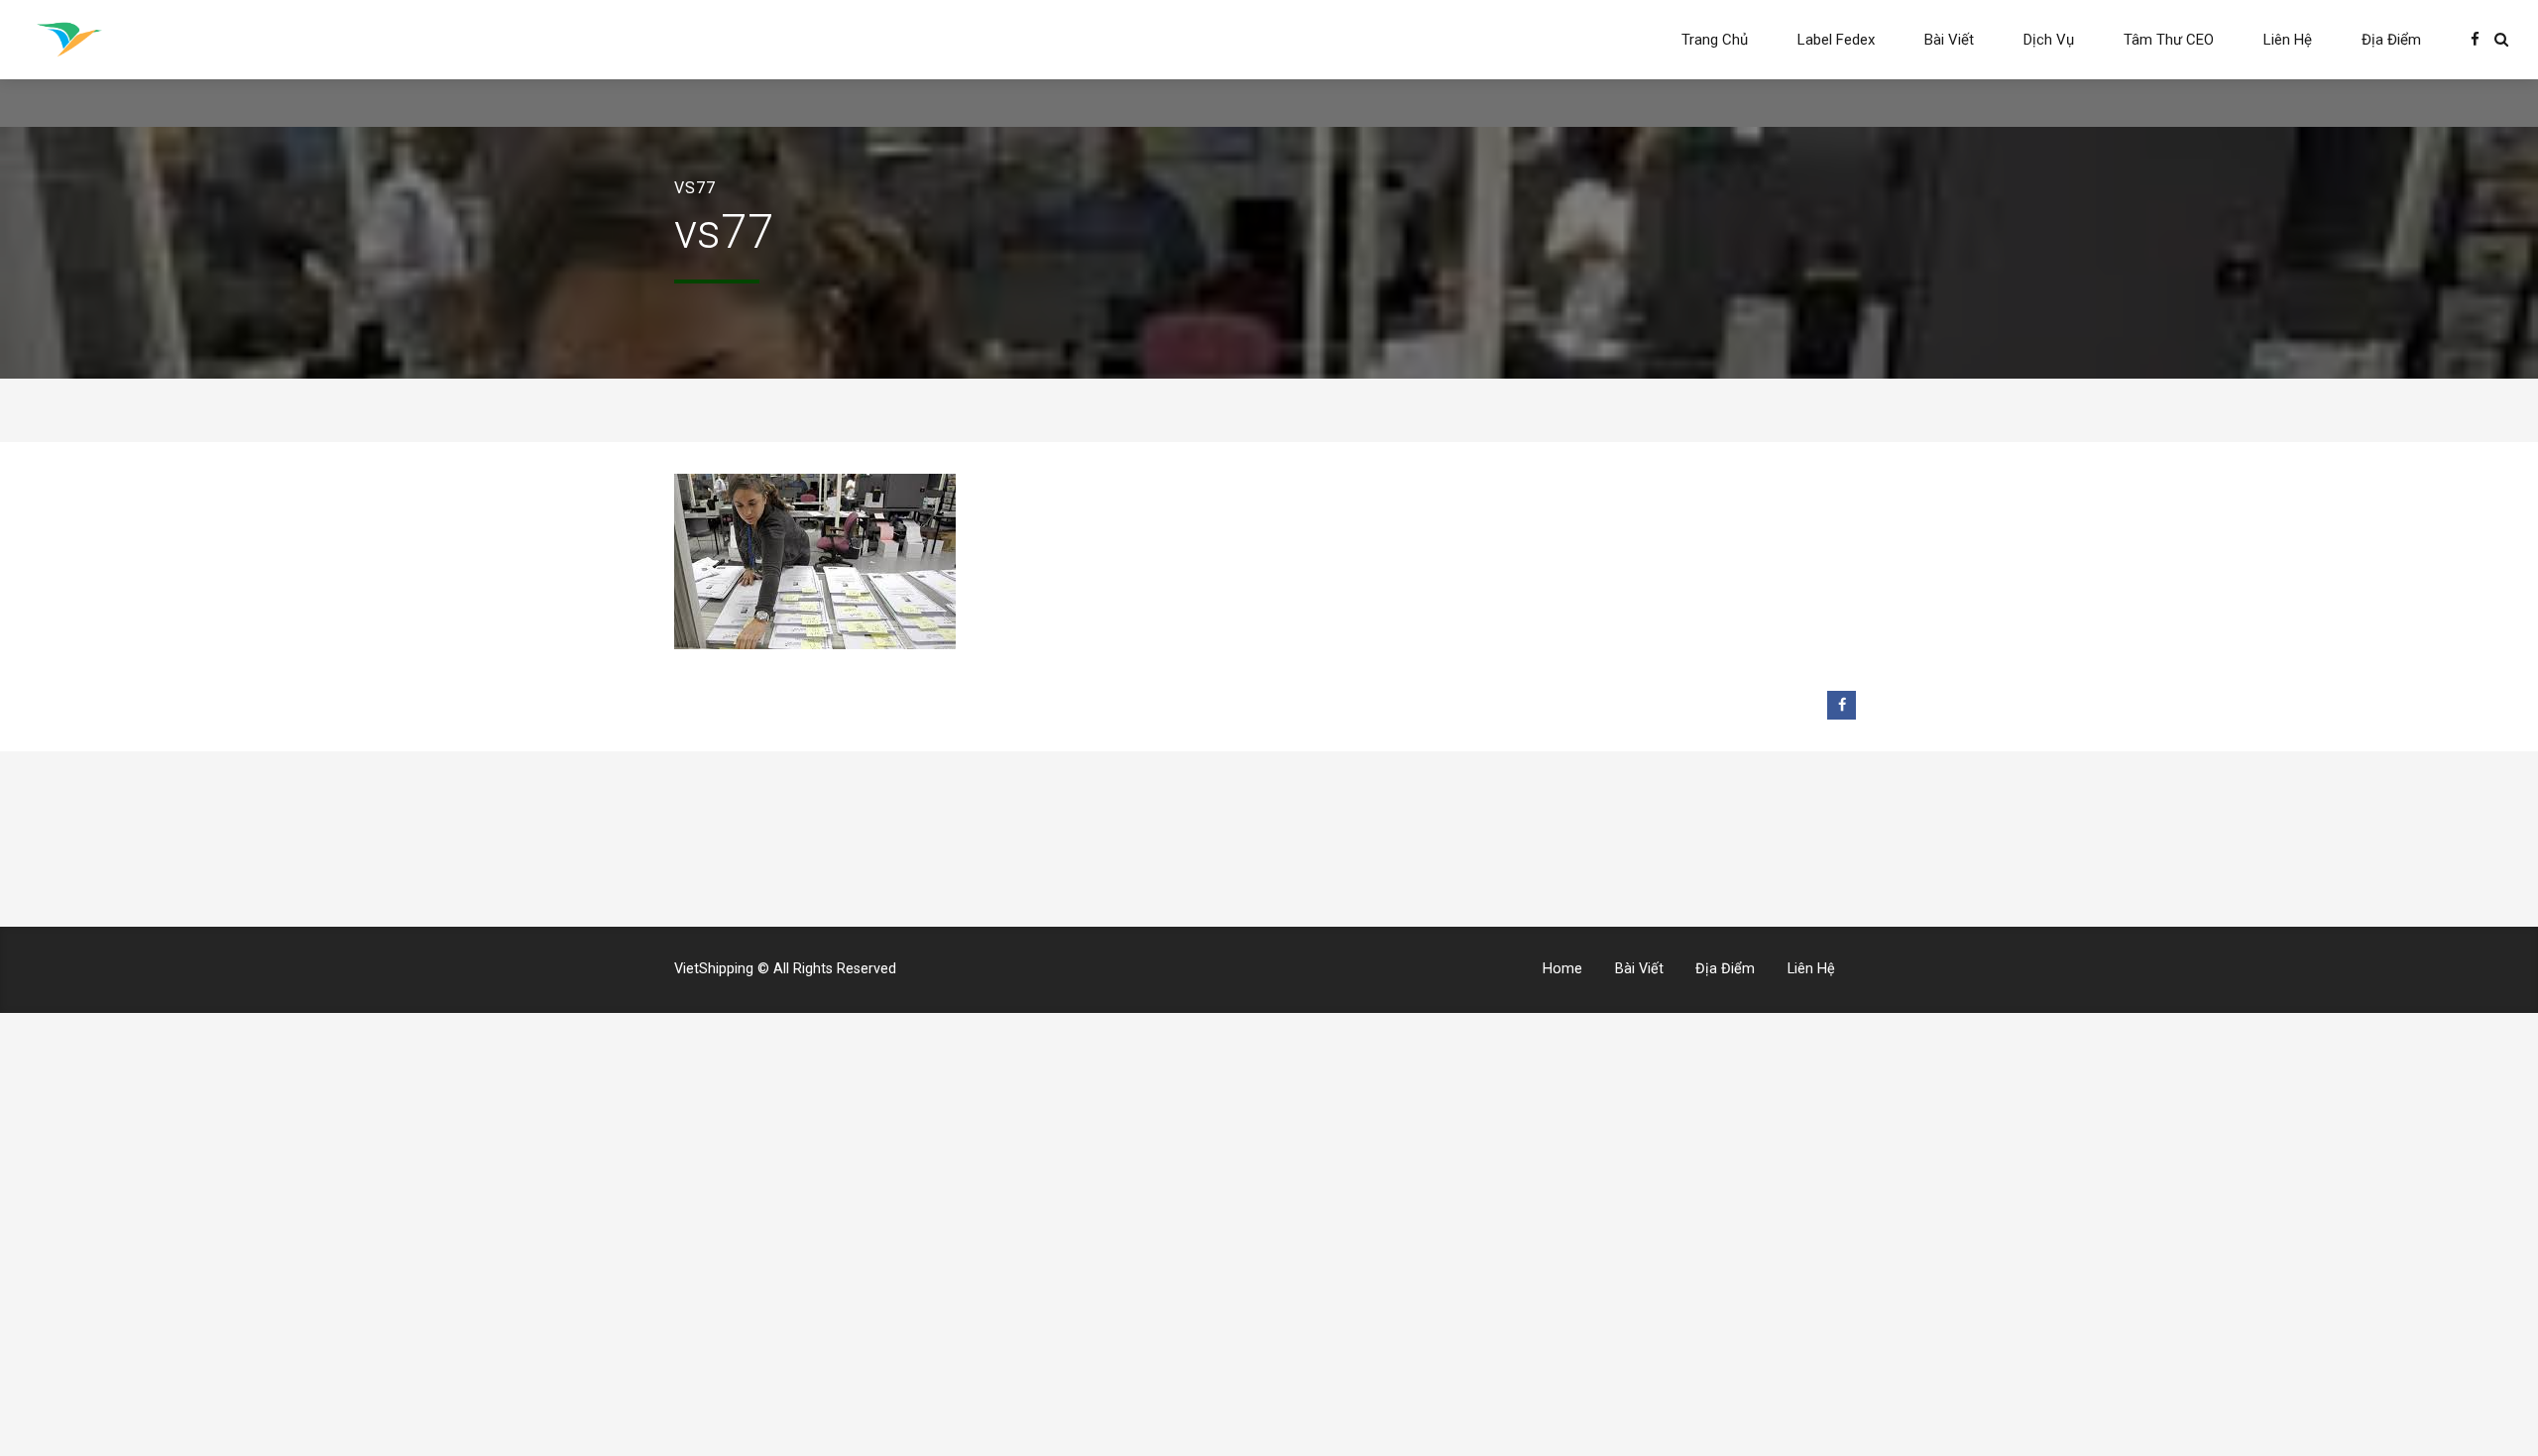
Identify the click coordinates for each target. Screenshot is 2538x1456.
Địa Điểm (2391, 40)
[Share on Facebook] (1842, 705)
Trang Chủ (1715, 40)
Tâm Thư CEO (2169, 40)
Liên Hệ (2288, 40)
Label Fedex (1836, 40)
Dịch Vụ (2049, 40)
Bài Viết (1949, 40)
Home (1562, 969)
